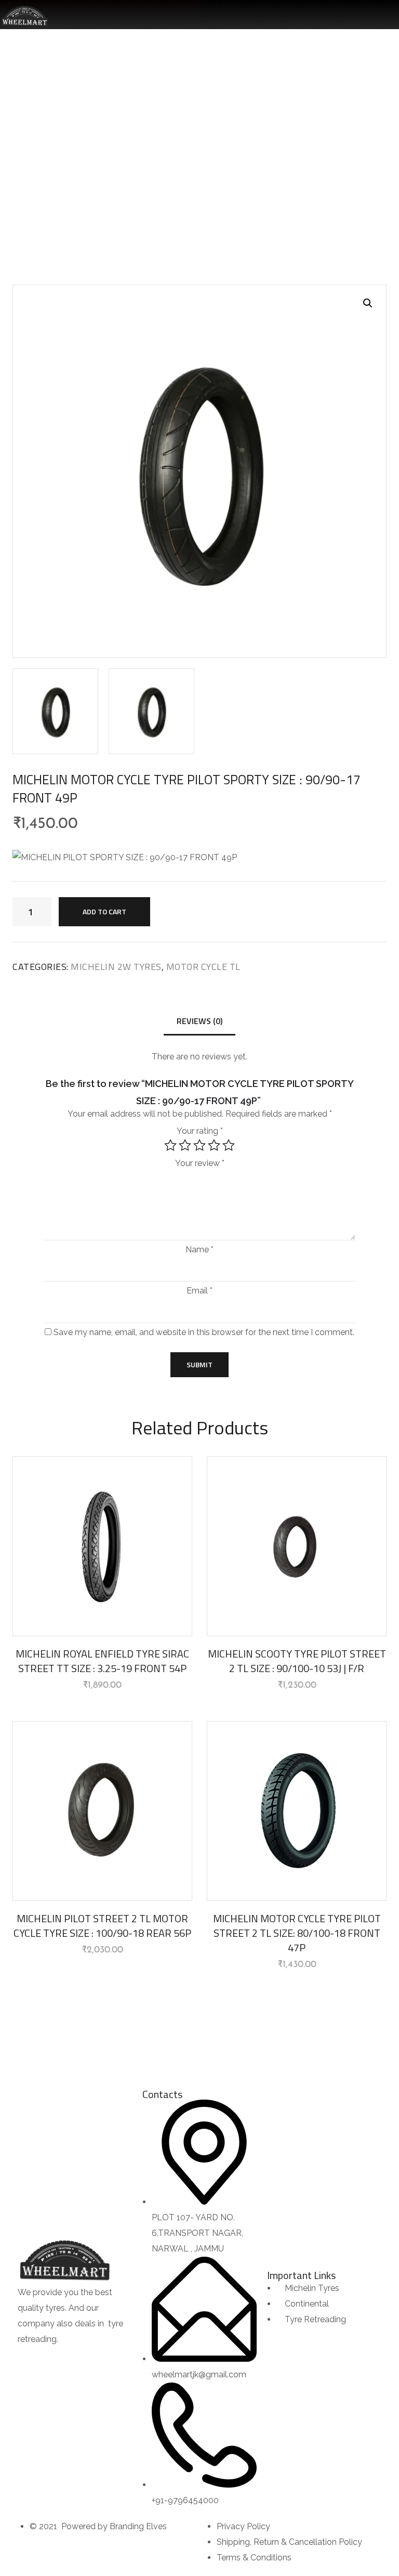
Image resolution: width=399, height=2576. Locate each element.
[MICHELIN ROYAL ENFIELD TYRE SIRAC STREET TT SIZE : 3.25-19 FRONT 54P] (102, 1546)
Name (199, 1250)
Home (125, 141)
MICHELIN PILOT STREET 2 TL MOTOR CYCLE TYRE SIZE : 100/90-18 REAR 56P (102, 1926)
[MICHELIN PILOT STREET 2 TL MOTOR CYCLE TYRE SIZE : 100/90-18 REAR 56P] (102, 1811)
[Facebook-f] (31, 2360)
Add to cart (104, 911)
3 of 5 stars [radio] (199, 1145)
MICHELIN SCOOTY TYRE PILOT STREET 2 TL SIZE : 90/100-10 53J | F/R (297, 1661)
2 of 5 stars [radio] (185, 1145)
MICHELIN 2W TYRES (183, 141)
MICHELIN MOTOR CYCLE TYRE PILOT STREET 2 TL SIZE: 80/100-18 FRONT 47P (297, 1933)
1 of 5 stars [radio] (170, 1145)
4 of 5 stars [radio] (214, 1145)
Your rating (200, 1131)
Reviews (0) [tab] (199, 1021)
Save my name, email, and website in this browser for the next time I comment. (204, 1332)
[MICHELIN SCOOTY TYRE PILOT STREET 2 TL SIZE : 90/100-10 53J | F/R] (297, 1546)
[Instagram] (59, 2360)
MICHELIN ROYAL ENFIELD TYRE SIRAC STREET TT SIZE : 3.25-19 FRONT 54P (102, 1661)
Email (199, 1291)
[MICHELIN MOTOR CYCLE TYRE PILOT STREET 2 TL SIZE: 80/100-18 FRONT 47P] (297, 1811)
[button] (368, 303)
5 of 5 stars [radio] (229, 1145)
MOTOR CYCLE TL (258, 141)
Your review (200, 1163)
